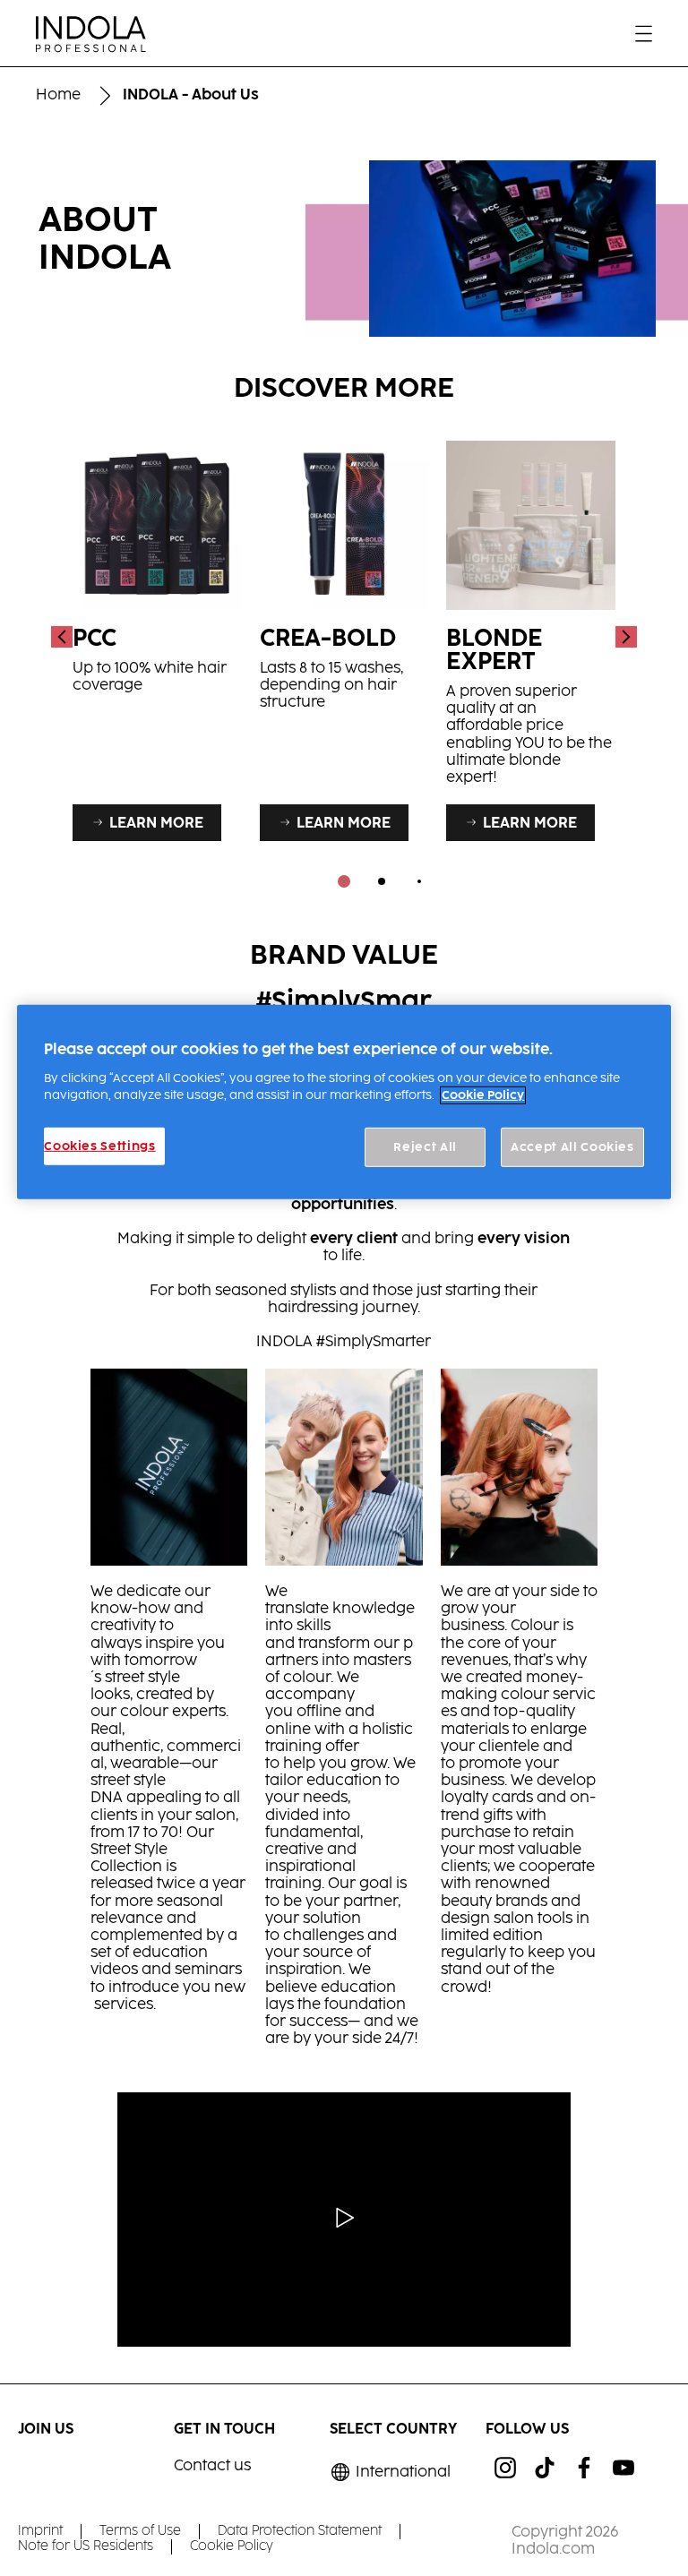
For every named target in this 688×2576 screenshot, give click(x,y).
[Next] (624, 636)
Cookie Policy (483, 1095)
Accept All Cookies (572, 1147)
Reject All (425, 1147)
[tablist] (344, 881)
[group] (344, 668)
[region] (344, 1102)
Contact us (212, 2466)
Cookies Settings (99, 1146)
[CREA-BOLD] (344, 636)
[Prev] (64, 636)
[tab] (344, 881)
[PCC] (157, 636)
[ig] (505, 2468)
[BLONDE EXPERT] (531, 636)
